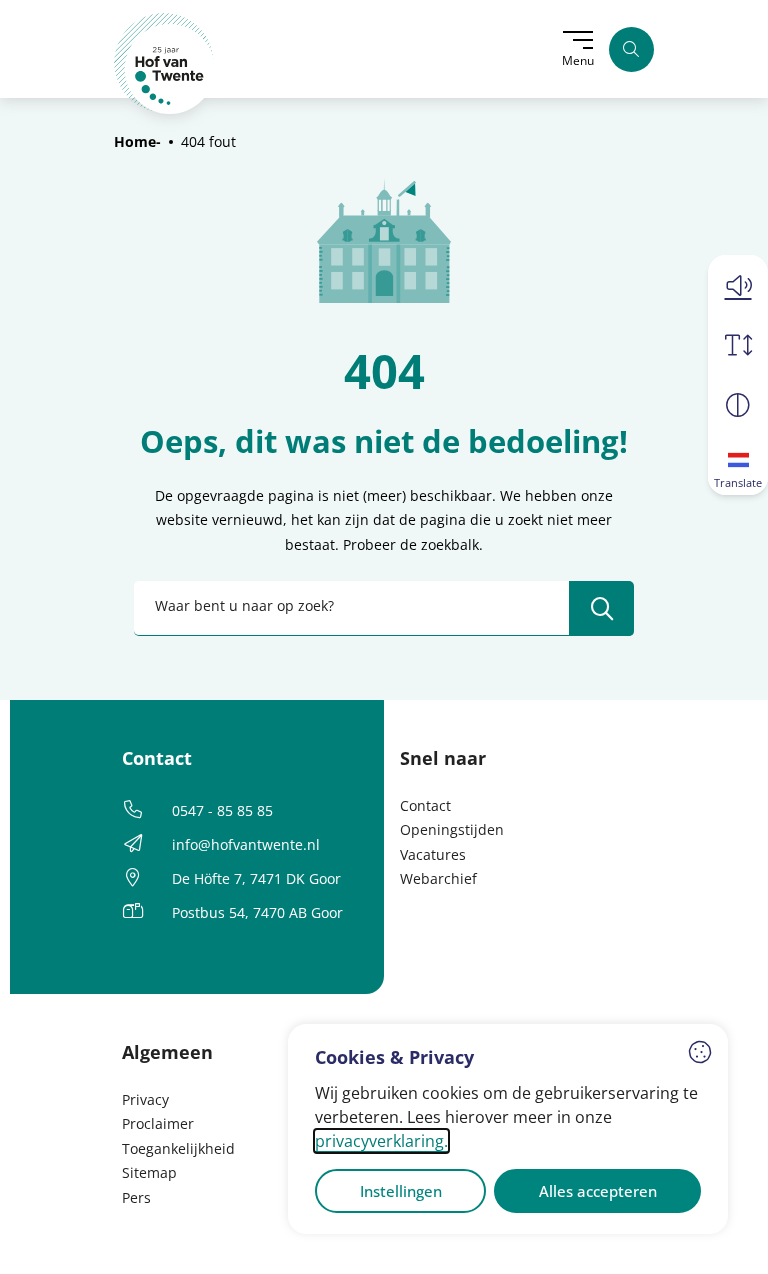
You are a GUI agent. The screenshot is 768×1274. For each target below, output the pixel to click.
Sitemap (149, 1172)
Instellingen (401, 1191)
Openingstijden (452, 829)
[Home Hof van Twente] (164, 63)
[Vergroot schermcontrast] (738, 405)
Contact (425, 805)
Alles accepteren (598, 1191)
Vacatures (433, 854)
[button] (738, 285)
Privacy (145, 1099)
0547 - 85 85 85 (222, 810)
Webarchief (438, 878)
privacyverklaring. (381, 1141)
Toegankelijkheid (178, 1148)
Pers (136, 1197)
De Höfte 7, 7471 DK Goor (256, 878)
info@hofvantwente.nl (246, 844)
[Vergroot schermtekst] (738, 345)
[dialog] (508, 1129)
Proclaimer (158, 1123)
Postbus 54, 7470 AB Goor (257, 912)
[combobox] (384, 608)
